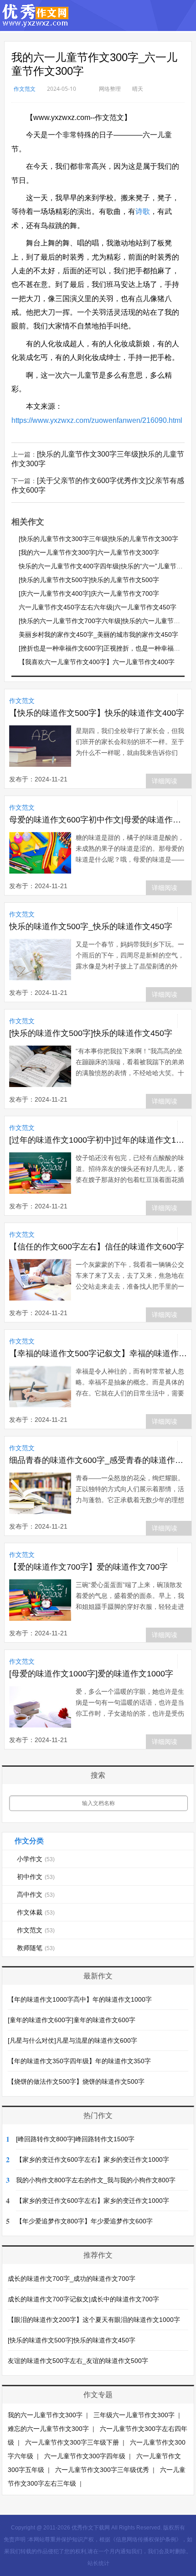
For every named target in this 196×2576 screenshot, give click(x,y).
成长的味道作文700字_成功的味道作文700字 (72, 2279)
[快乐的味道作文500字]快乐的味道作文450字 (91, 1033)
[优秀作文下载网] (36, 23)
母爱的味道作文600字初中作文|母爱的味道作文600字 (98, 820)
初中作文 (36, 1877)
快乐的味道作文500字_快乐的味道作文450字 (91, 926)
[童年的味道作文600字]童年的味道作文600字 (72, 2020)
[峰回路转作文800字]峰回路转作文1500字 (75, 2139)
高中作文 (36, 1894)
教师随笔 (36, 1948)
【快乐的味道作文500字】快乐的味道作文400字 (97, 713)
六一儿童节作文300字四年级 (85, 2456)
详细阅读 (165, 781)
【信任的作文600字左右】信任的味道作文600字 (97, 1247)
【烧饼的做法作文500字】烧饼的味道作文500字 (76, 2082)
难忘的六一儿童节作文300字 (48, 2429)
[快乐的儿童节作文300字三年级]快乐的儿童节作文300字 (98, 539)
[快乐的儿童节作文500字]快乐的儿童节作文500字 (89, 580)
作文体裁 (36, 1912)
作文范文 (25, 89)
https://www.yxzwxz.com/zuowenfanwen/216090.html (97, 420)
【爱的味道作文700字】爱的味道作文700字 (88, 1567)
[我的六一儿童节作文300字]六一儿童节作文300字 (89, 552)
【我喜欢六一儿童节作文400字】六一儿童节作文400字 (97, 662)
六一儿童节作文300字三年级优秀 (102, 2470)
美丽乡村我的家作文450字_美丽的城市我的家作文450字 (98, 635)
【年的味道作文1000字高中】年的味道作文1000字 (80, 1999)
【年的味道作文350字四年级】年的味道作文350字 (79, 2061)
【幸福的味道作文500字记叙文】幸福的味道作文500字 (98, 1353)
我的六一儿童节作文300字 (45, 2415)
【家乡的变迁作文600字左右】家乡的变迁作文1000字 (93, 2160)
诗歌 (143, 211)
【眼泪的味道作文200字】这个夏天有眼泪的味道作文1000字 (94, 2320)
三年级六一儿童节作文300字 (134, 2415)
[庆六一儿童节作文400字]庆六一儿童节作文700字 (89, 593)
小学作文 (36, 1859)
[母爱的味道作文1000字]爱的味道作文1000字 (91, 1674)
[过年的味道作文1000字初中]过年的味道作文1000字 (98, 1140)
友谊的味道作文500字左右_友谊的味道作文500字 (78, 2361)
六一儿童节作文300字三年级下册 (72, 2442)
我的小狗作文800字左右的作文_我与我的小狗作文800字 (96, 2180)
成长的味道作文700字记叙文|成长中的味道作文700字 (83, 2299)
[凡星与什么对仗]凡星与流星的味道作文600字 (72, 2040)
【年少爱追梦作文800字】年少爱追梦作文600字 (84, 2221)
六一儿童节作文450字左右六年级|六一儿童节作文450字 (98, 607)
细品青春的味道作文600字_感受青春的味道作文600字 (98, 1460)
